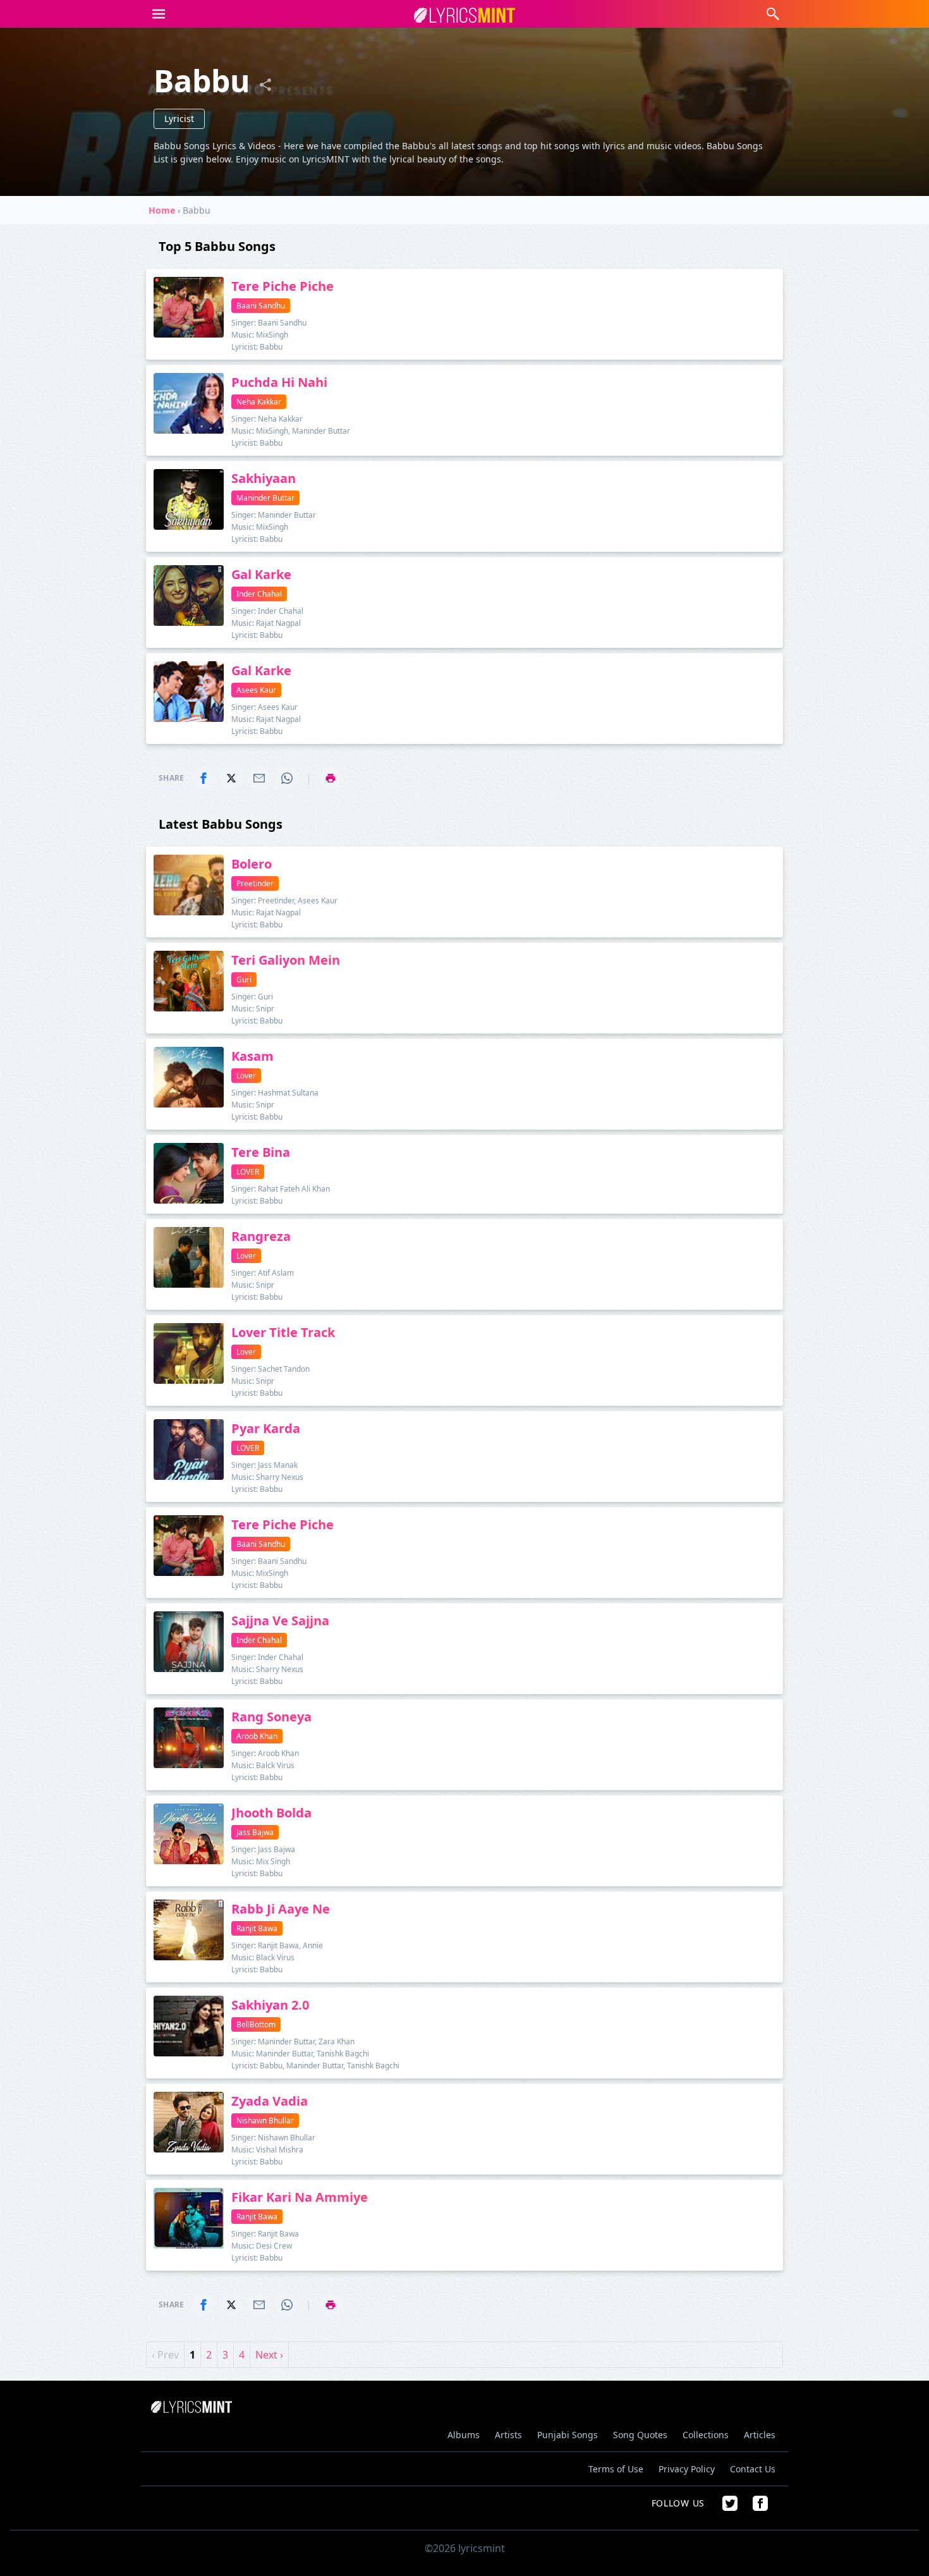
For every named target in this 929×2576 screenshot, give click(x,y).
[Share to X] (231, 778)
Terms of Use (616, 2469)
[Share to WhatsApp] (287, 778)
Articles (760, 2435)
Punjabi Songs (568, 2435)
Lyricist (179, 119)
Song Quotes (640, 2435)
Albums (464, 2435)
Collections (706, 2435)
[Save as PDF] (331, 778)
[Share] (265, 85)
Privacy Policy (687, 2469)
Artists (508, 2435)
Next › (269, 2355)
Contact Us (753, 2469)
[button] (159, 14)
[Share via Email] (259, 778)
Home (162, 210)
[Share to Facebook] (203, 778)
